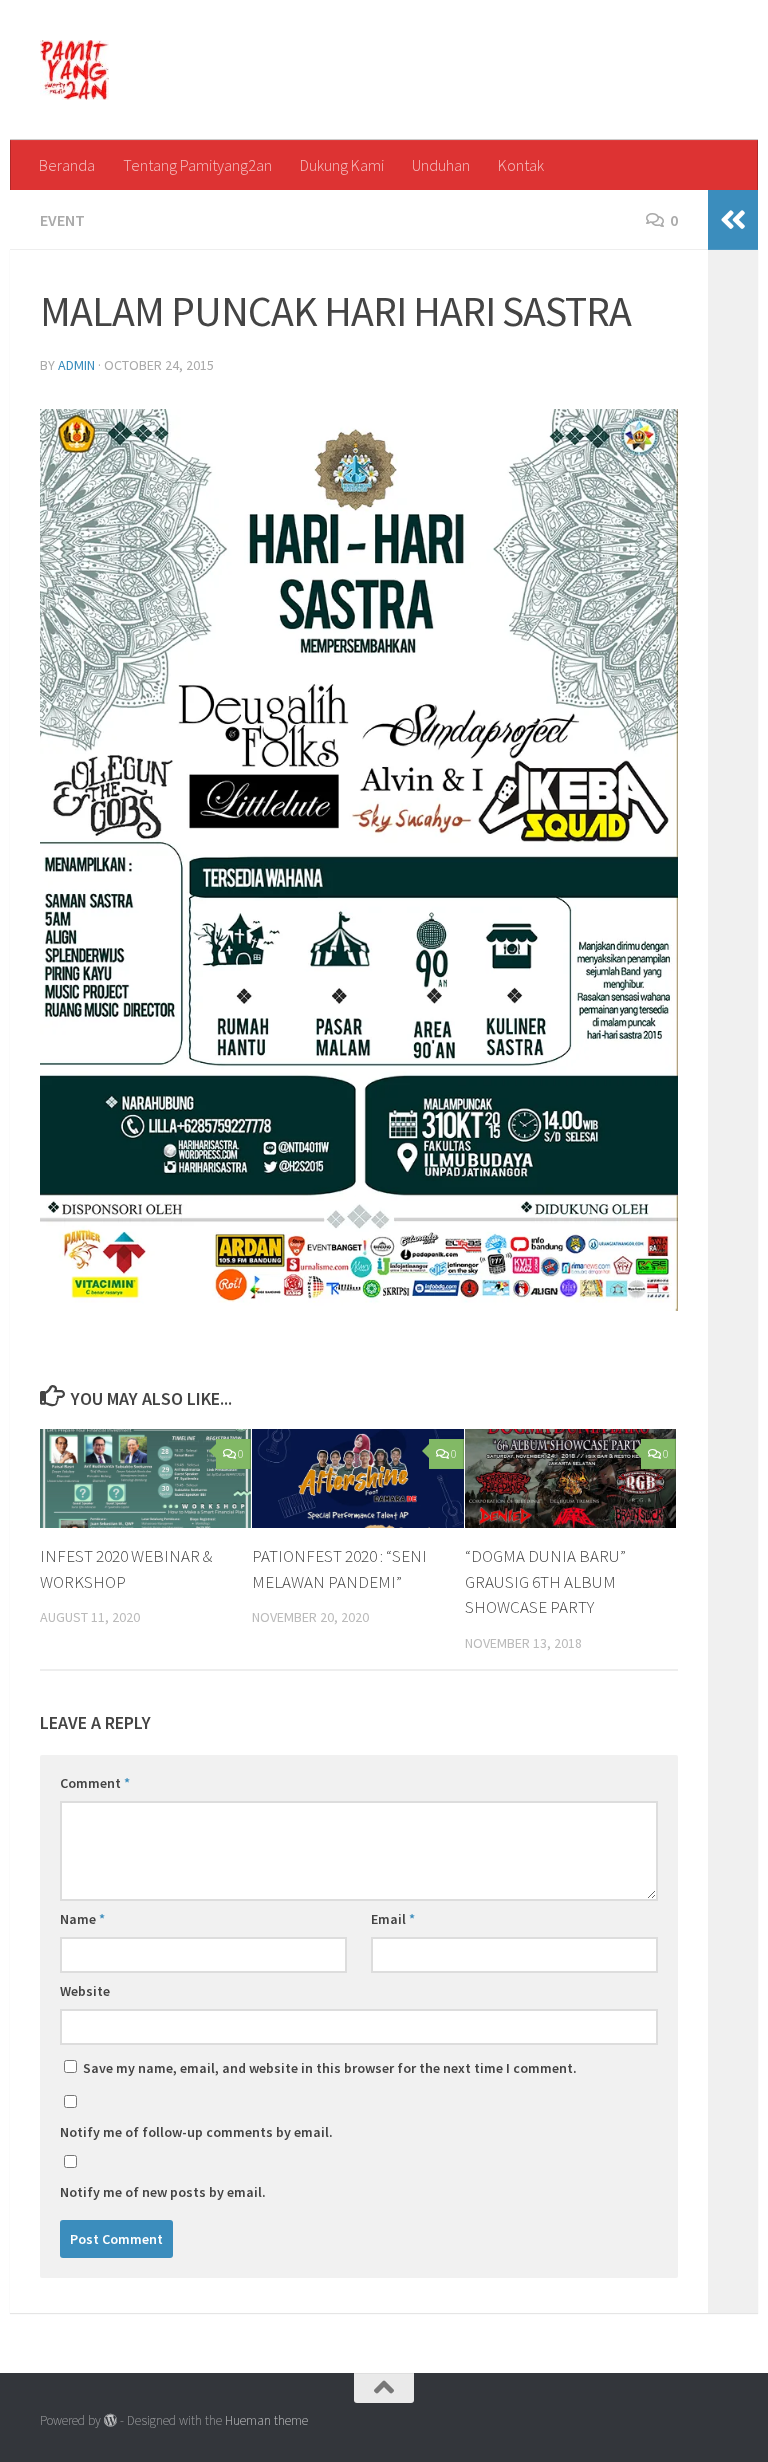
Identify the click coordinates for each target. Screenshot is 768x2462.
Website (85, 1991)
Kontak (521, 165)
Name (82, 1919)
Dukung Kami (342, 165)
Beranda (67, 165)
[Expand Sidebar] (733, 220)
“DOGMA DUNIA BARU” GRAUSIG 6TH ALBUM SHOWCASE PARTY (545, 1581)
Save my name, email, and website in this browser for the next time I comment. (330, 2068)
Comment (95, 1783)
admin (76, 365)
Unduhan (441, 165)
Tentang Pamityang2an (197, 165)
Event (62, 220)
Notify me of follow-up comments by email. (196, 2132)
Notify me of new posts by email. (163, 2192)
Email (393, 1919)
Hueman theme (266, 2420)
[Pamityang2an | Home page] (74, 70)
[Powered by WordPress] (110, 2420)
